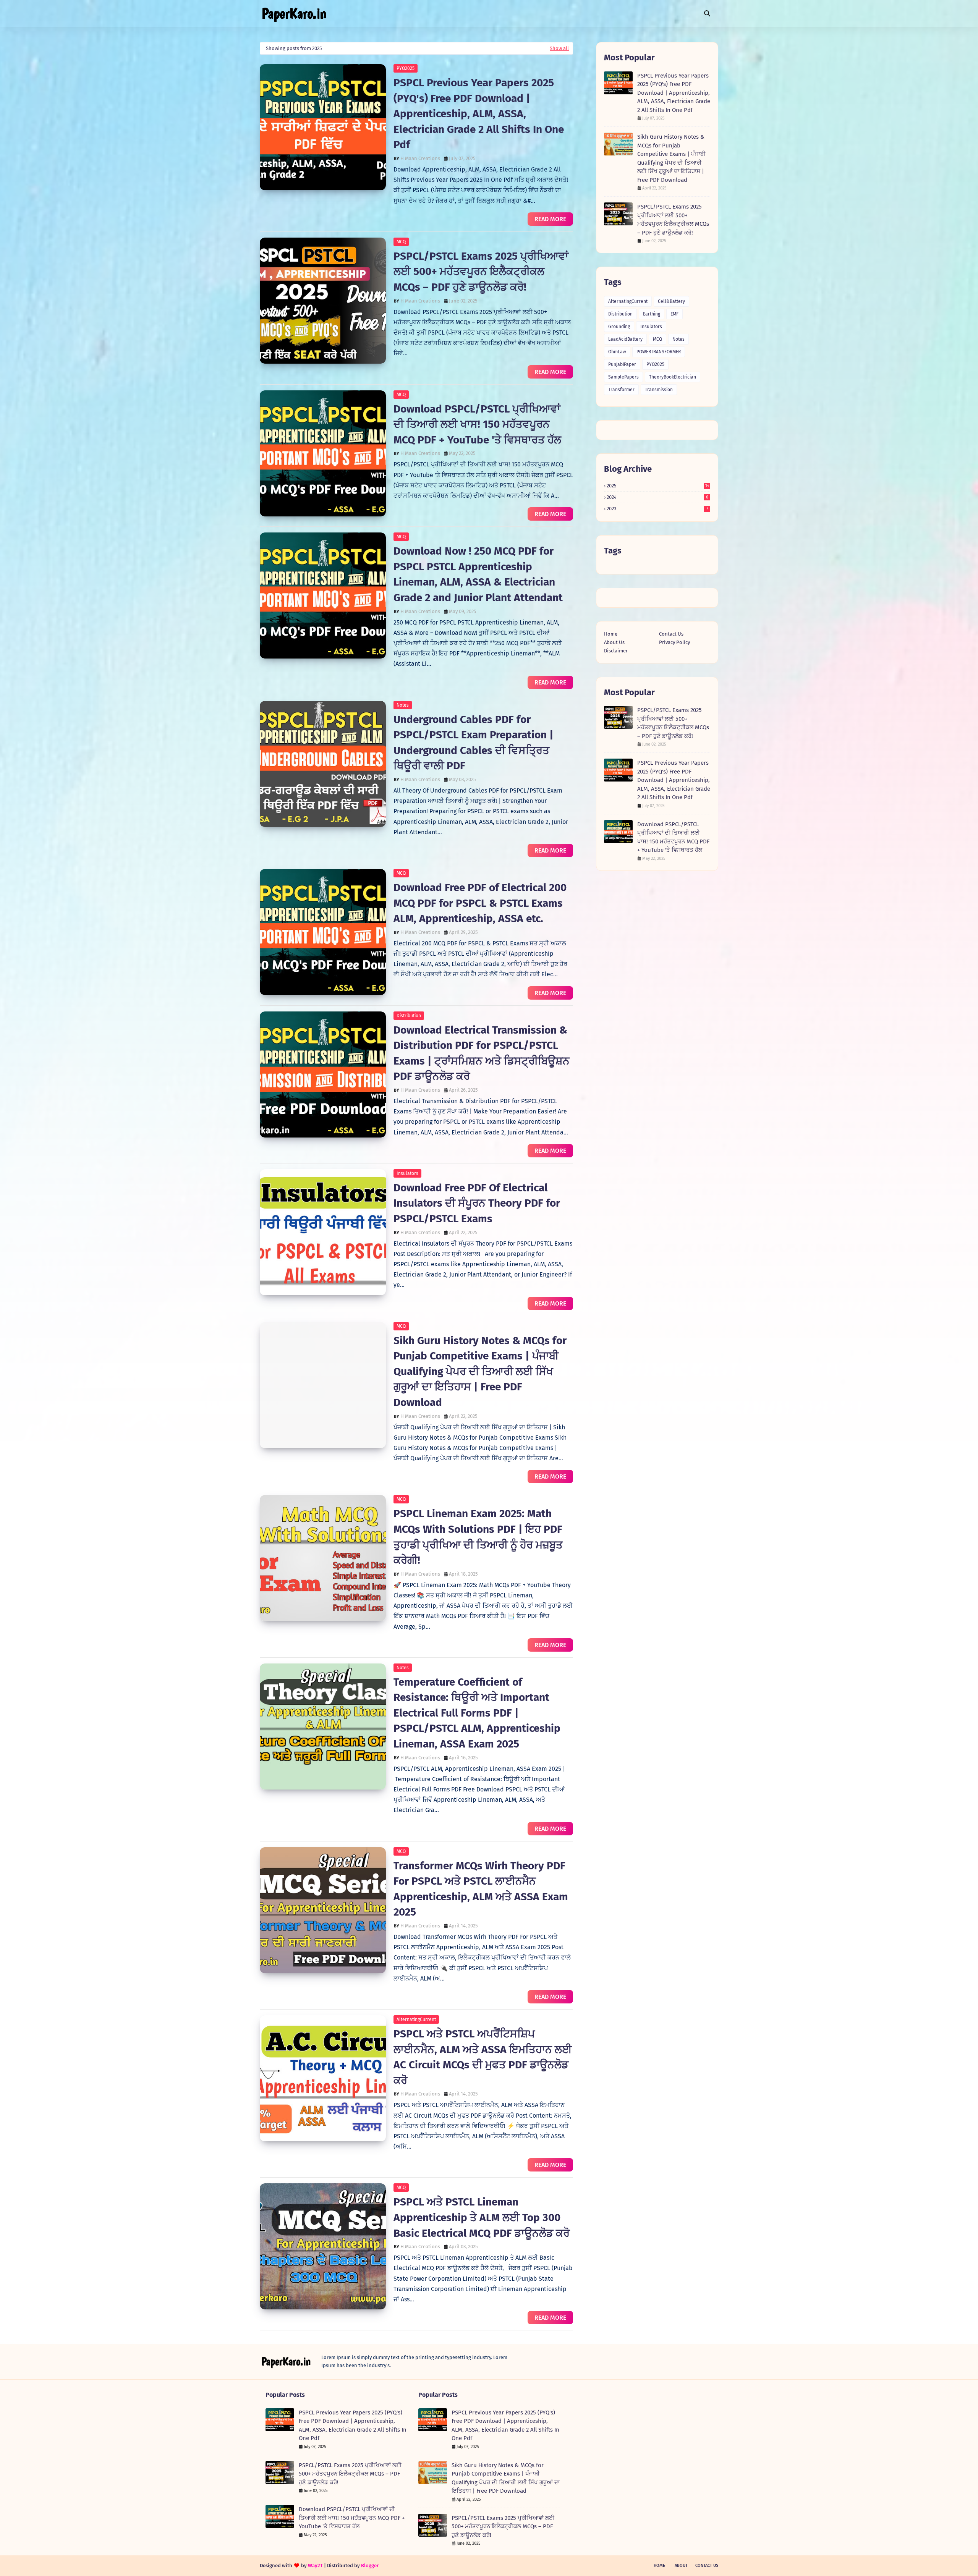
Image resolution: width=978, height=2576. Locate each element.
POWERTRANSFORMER (659, 352)
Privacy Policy (674, 642)
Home (611, 634)
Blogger (370, 2565)
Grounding (619, 327)
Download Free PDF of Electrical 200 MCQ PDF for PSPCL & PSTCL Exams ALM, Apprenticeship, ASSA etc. (480, 903)
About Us (614, 642)
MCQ (401, 242)
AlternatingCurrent (416, 2019)
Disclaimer (616, 651)
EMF (674, 314)
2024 (657, 497)
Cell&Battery (671, 301)
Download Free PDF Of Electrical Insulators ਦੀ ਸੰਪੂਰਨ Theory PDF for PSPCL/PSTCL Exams (477, 1203)
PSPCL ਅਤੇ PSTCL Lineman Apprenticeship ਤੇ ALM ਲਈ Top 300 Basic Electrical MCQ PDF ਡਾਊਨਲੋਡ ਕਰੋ (482, 2217)
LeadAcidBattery (625, 339)
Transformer (621, 390)
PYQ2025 (406, 68)
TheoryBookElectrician (673, 377)
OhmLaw (617, 352)
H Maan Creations (420, 158)
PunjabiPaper (622, 364)
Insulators (407, 1173)
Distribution (409, 1016)
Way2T (315, 2565)
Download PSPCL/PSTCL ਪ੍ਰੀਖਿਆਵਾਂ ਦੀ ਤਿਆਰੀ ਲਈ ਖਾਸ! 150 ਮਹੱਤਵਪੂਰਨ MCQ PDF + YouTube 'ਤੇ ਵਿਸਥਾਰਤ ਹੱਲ (477, 424)
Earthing (652, 314)
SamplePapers (623, 377)
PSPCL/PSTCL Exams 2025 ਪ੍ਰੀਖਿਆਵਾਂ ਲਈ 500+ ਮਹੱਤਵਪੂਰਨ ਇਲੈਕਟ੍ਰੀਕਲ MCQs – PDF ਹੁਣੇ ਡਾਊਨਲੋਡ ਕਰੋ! (481, 272)
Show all (559, 48)
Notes (403, 705)
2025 (658, 486)
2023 (657, 509)
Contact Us (671, 634)
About (681, 2565)
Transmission (659, 390)
